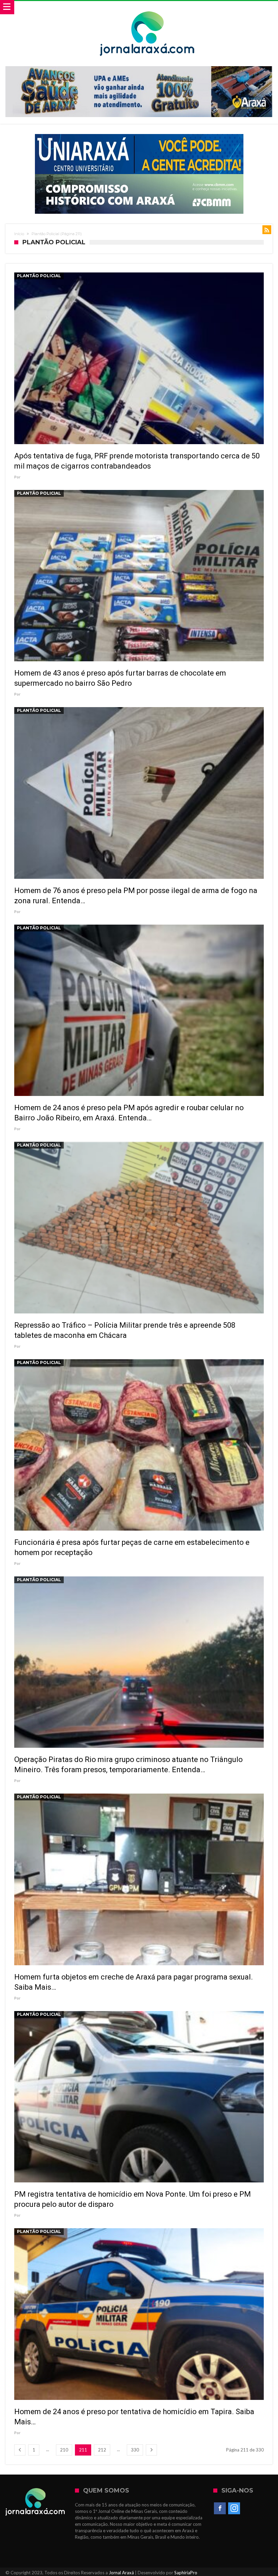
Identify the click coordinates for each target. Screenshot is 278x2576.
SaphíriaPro (186, 2573)
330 (135, 2450)
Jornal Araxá (121, 2573)
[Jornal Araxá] (147, 8)
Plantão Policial (39, 276)
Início (19, 234)
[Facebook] (220, 2508)
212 (102, 2450)
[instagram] (234, 2508)
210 (64, 2450)
